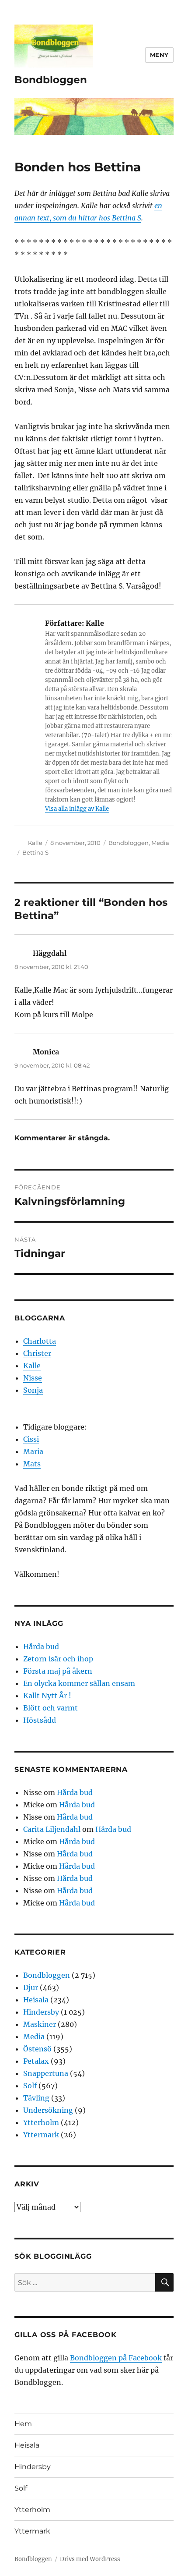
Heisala (36, 2000)
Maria (33, 1451)
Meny (159, 55)
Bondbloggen (51, 80)
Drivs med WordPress (90, 2559)
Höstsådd (40, 1720)
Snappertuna (46, 2073)
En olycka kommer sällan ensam (79, 1683)
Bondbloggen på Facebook (116, 2358)
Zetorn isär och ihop (58, 1659)
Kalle (35, 843)
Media (160, 843)
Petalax (36, 2061)
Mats (32, 1464)
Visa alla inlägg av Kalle (77, 809)
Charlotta (40, 1341)
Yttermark (41, 2135)
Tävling (36, 2098)
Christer (37, 1353)
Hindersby (41, 2012)
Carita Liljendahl (52, 1829)
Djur (31, 1987)
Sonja (33, 1390)
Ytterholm (41, 2122)
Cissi (31, 1439)
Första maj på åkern (58, 1671)
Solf (30, 2086)
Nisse (33, 1378)
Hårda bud (41, 1646)
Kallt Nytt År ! (47, 1696)
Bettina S (35, 852)
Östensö (37, 2049)
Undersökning (48, 2110)
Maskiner (40, 2024)
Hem (23, 2424)
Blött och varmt (50, 1708)
